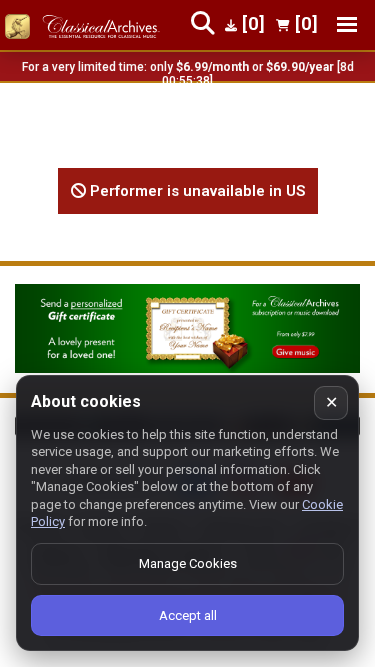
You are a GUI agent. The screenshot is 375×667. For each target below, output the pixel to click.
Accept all (188, 615)
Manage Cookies (188, 563)
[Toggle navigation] (347, 24)
